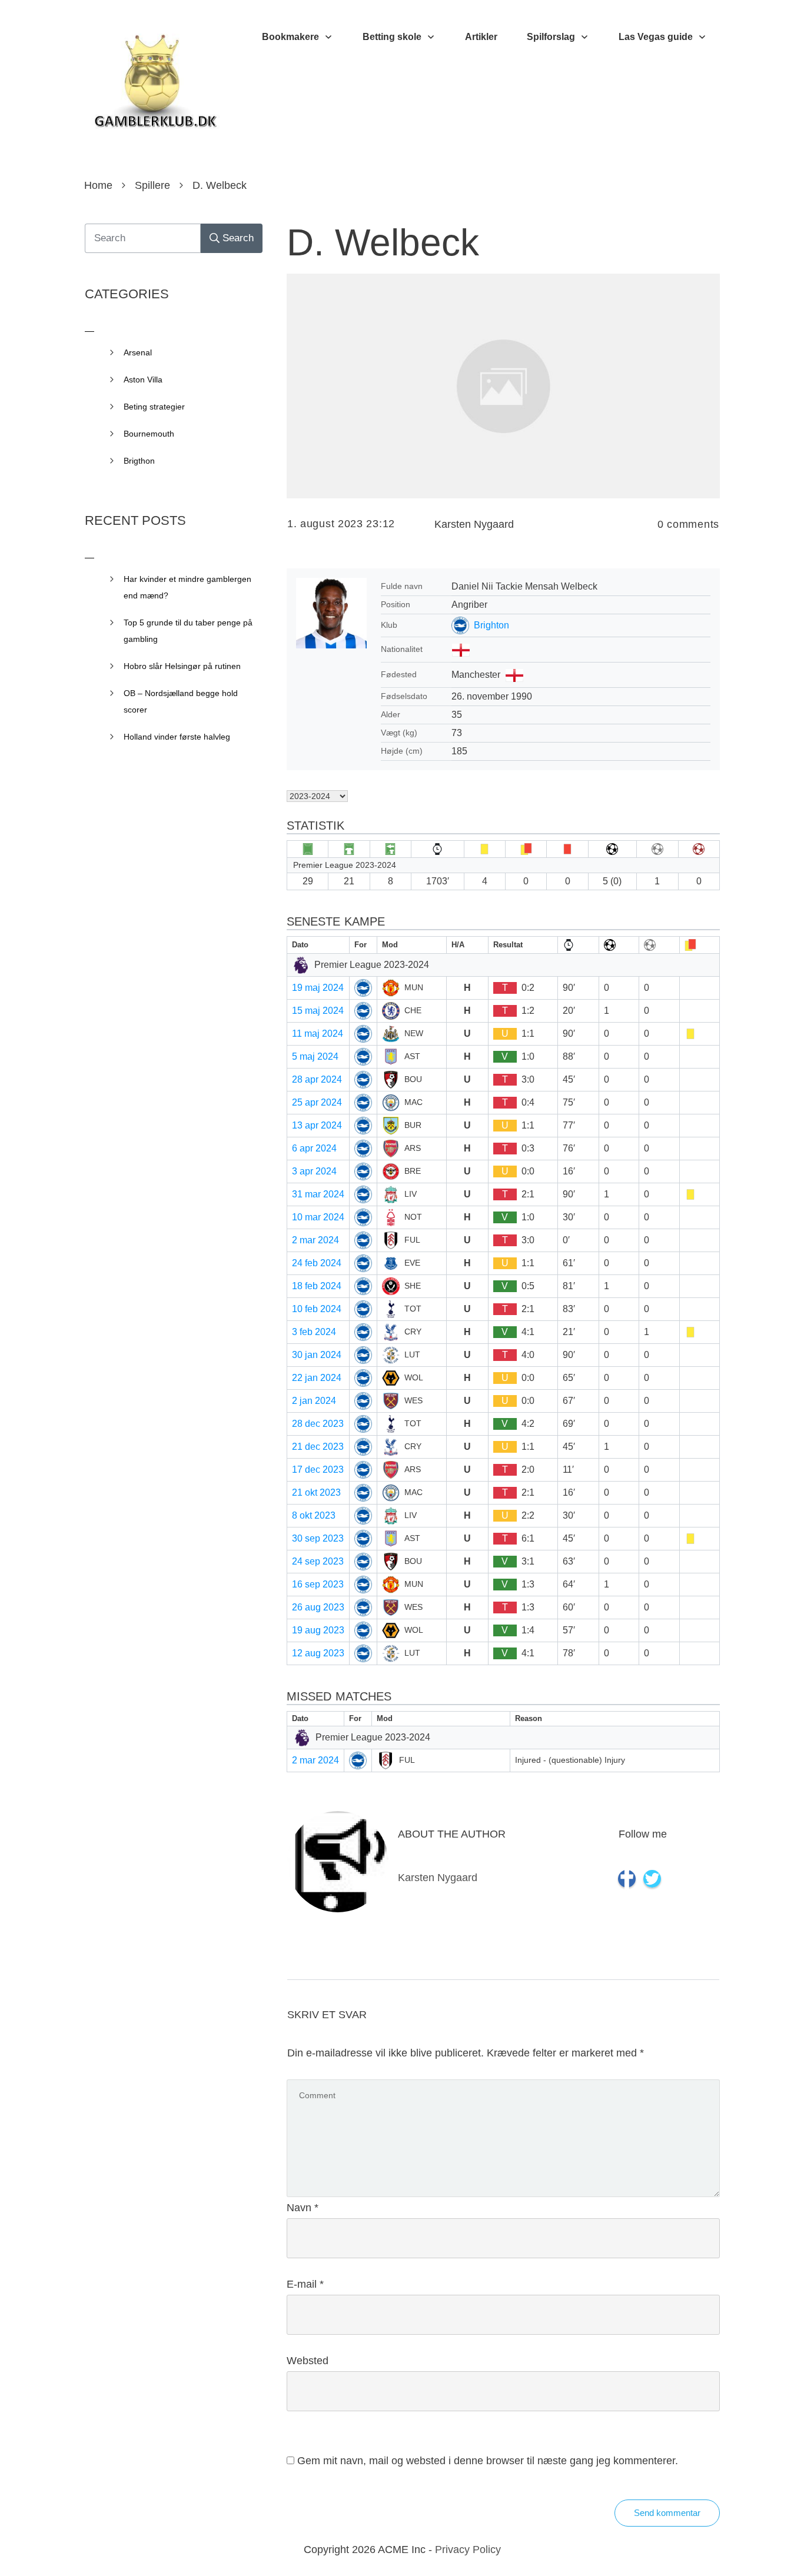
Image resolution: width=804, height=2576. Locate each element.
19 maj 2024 (318, 988)
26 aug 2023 (318, 1607)
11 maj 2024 (318, 1034)
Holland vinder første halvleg (177, 737)
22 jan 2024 (317, 1378)
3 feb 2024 (314, 1332)
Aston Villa (143, 380)
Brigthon (139, 461)
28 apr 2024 (317, 1079)
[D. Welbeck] (503, 386)
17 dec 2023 (318, 1470)
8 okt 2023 (314, 1515)
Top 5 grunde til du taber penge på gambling (188, 631)
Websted (308, 2361)
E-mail (305, 2284)
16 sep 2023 (318, 1584)
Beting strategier (154, 407)
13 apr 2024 (317, 1125)
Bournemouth (149, 434)
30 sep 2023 (318, 1538)
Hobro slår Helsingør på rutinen (182, 666)
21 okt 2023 (316, 1492)
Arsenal (138, 352)
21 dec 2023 (318, 1447)
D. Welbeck (383, 242)
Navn (303, 2208)
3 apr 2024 (314, 1171)
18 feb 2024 (317, 1286)
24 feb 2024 (317, 1263)
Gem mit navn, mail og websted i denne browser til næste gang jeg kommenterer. (488, 2461)
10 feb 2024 (317, 1309)
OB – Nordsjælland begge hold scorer (181, 701)
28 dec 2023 (318, 1424)
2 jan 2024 (314, 1401)
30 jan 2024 (317, 1355)
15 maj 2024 (318, 1011)
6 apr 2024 (314, 1148)
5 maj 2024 (315, 1056)
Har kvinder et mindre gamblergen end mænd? (187, 587)
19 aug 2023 (318, 1630)
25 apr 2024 (317, 1102)
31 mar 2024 (318, 1194)
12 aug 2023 (318, 1653)
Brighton (491, 625)
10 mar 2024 (318, 1217)
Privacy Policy (468, 2550)
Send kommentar (667, 2513)
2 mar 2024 (315, 1240)
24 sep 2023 (318, 1561)
